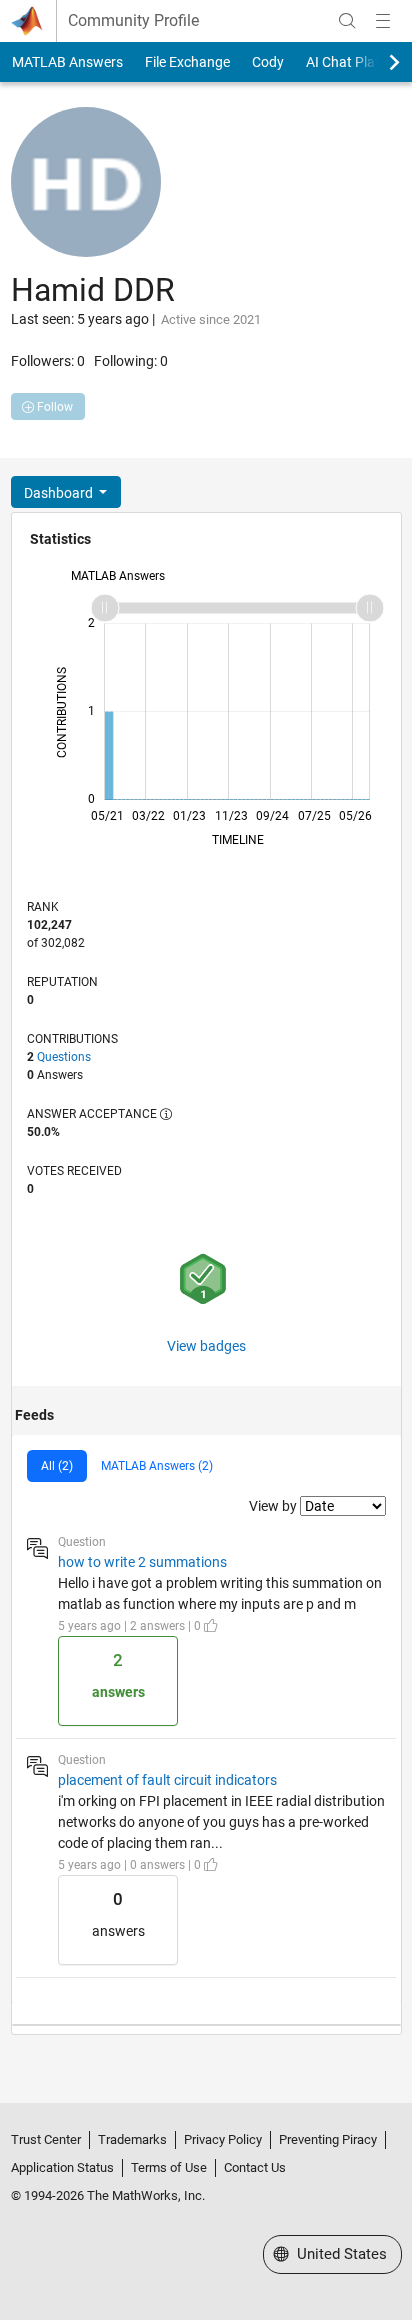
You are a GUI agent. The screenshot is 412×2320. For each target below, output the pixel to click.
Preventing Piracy (328, 2139)
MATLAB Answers (67, 62)
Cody (268, 62)
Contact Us (255, 2167)
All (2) (57, 1466)
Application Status (62, 2167)
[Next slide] (377, 62)
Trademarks (132, 2139)
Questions (64, 1057)
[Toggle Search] (347, 21)
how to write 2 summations (142, 1562)
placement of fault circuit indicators (167, 1780)
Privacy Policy (223, 2139)
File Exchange (187, 62)
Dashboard (60, 493)
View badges (206, 1346)
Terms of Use (169, 2167)
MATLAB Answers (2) (157, 1466)
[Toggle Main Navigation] (383, 21)
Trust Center (46, 2139)
